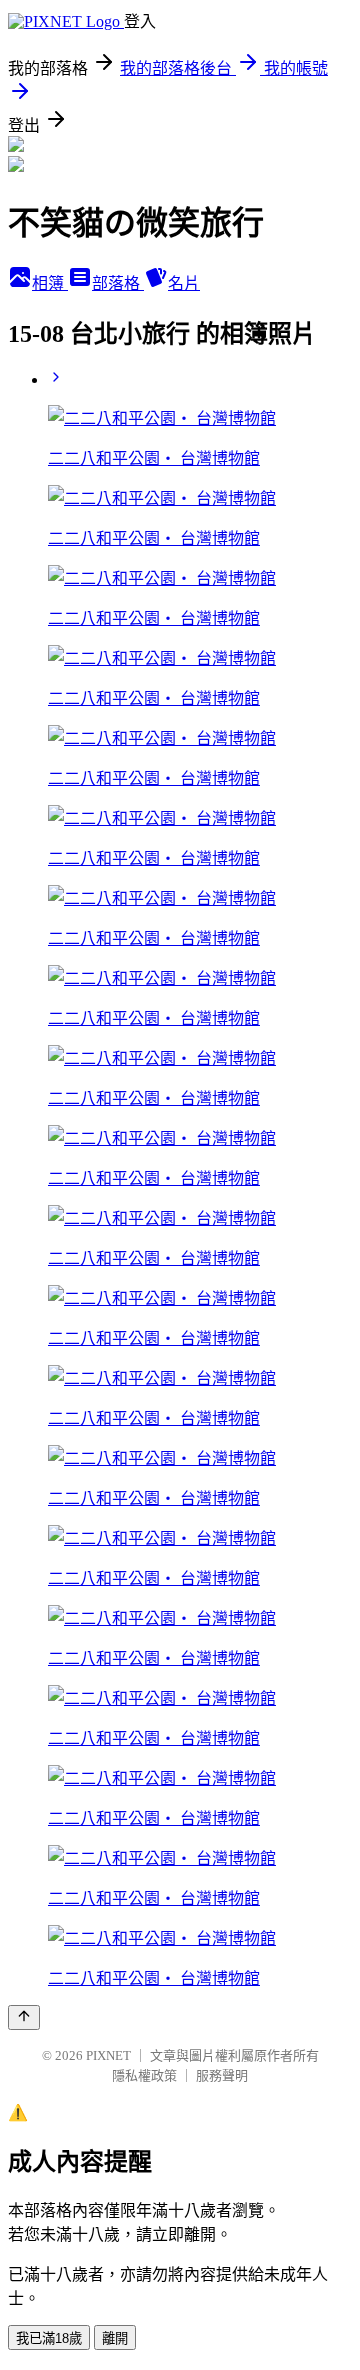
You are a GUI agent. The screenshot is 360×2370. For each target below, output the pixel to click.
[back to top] (24, 2017)
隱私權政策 (144, 2075)
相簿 (50, 283)
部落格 (118, 283)
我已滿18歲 (49, 2338)
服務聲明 (222, 2075)
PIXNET (108, 2055)
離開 (115, 2338)
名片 (184, 283)
